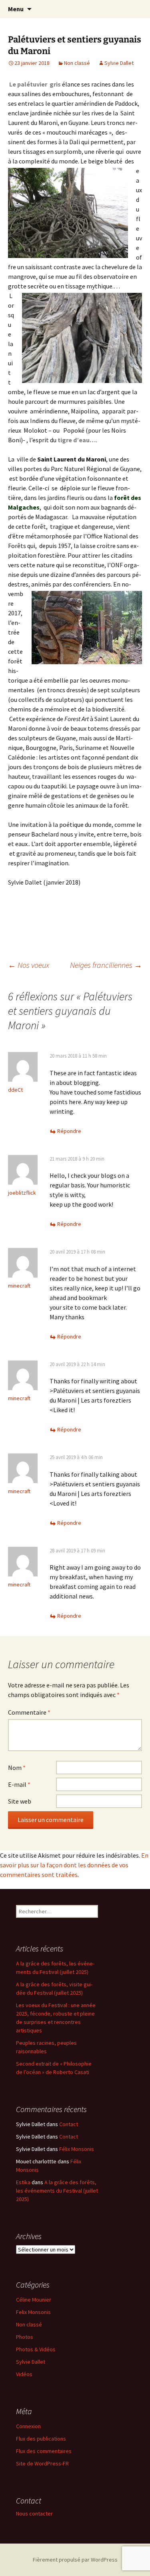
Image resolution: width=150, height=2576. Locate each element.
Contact (69, 2124)
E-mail (19, 1784)
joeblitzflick (22, 1193)
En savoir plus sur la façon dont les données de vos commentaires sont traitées (74, 1865)
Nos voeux (29, 965)
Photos (25, 2337)
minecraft (19, 1286)
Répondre (69, 1131)
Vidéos (24, 2374)
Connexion (28, 2426)
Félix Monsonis (77, 2149)
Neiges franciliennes (106, 965)
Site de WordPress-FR (42, 2463)
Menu (16, 9)
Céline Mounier (34, 2300)
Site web (20, 1801)
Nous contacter (34, 2514)
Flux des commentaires (44, 2451)
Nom (17, 1768)
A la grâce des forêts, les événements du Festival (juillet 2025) (57, 2191)
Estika (23, 2182)
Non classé (77, 63)
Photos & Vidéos (36, 2349)
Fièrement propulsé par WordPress (75, 2560)
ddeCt (15, 1090)
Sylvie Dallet (119, 63)
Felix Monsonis (33, 2312)
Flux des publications (41, 2439)
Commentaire (29, 1712)
